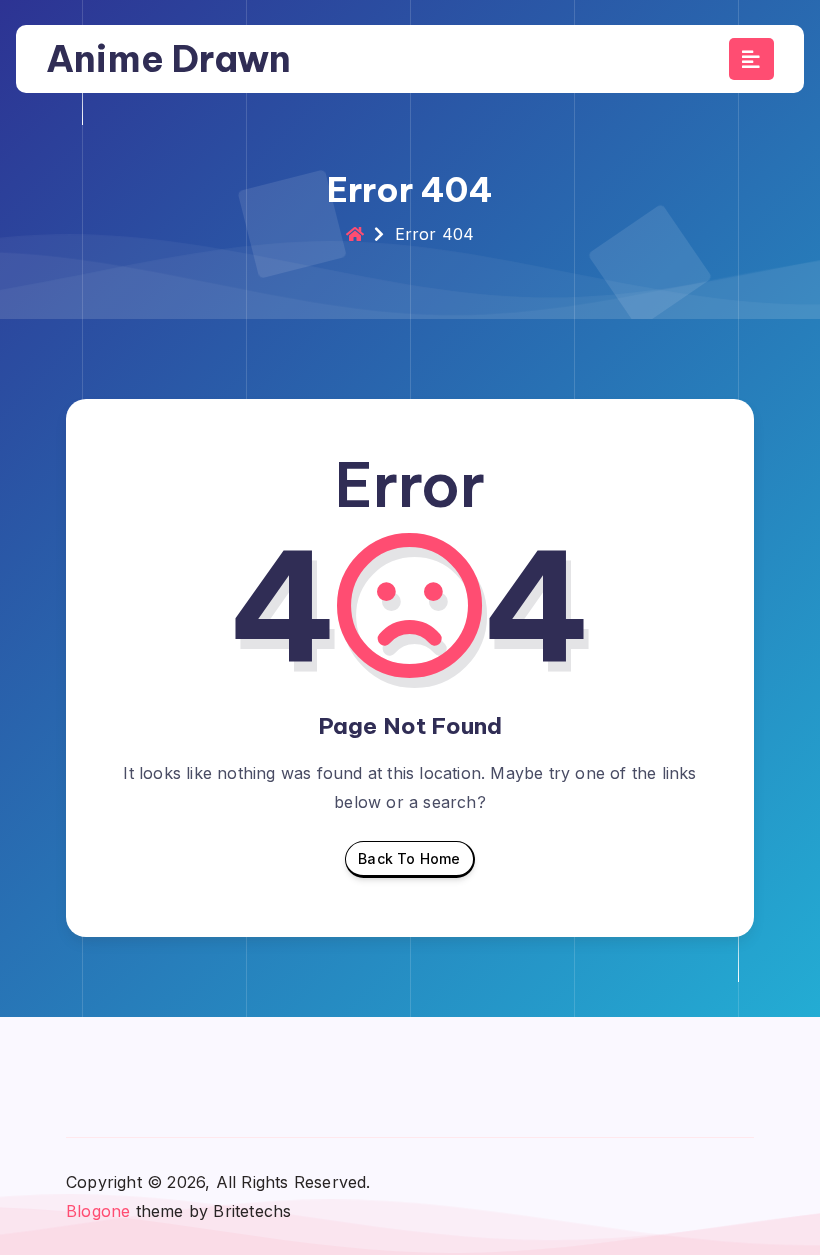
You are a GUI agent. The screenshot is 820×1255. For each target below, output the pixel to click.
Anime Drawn (168, 58)
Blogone (98, 1211)
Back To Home (409, 858)
